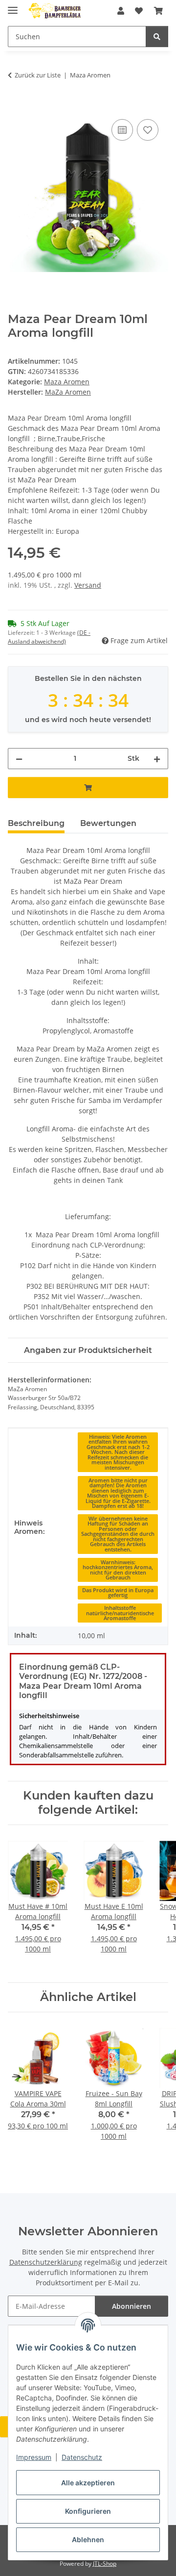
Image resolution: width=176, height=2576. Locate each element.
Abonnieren (132, 2306)
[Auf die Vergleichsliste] (122, 130)
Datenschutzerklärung (46, 2262)
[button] (121, 11)
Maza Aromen (67, 382)
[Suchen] (157, 37)
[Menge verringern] (19, 759)
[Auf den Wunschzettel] (148, 130)
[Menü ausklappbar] (13, 6)
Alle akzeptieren (88, 2483)
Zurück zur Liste (38, 75)
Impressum (34, 2457)
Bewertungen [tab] (108, 823)
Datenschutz (82, 2457)
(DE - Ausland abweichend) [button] (49, 637)
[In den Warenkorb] (16, 106)
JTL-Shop (105, 2563)
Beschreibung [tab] (36, 823)
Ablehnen (88, 2539)
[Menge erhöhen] (157, 759)
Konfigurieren (88, 2511)
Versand (88, 585)
